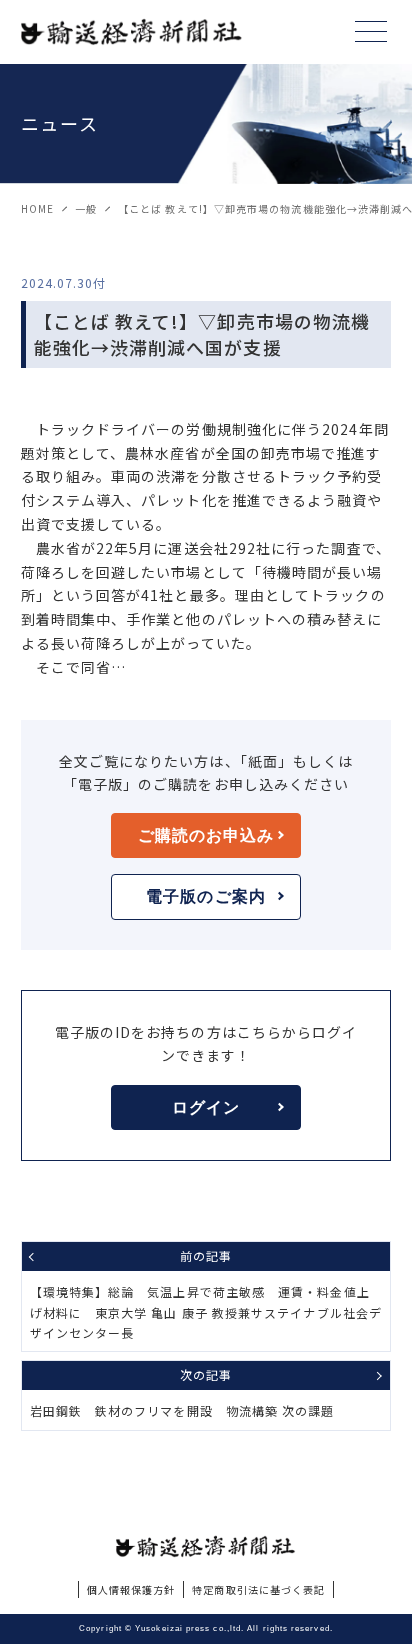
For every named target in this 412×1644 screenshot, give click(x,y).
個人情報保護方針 (131, 1589)
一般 (86, 208)
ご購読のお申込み (206, 835)
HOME (37, 208)
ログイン (206, 1107)
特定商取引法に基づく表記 (258, 1589)
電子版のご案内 (206, 896)
